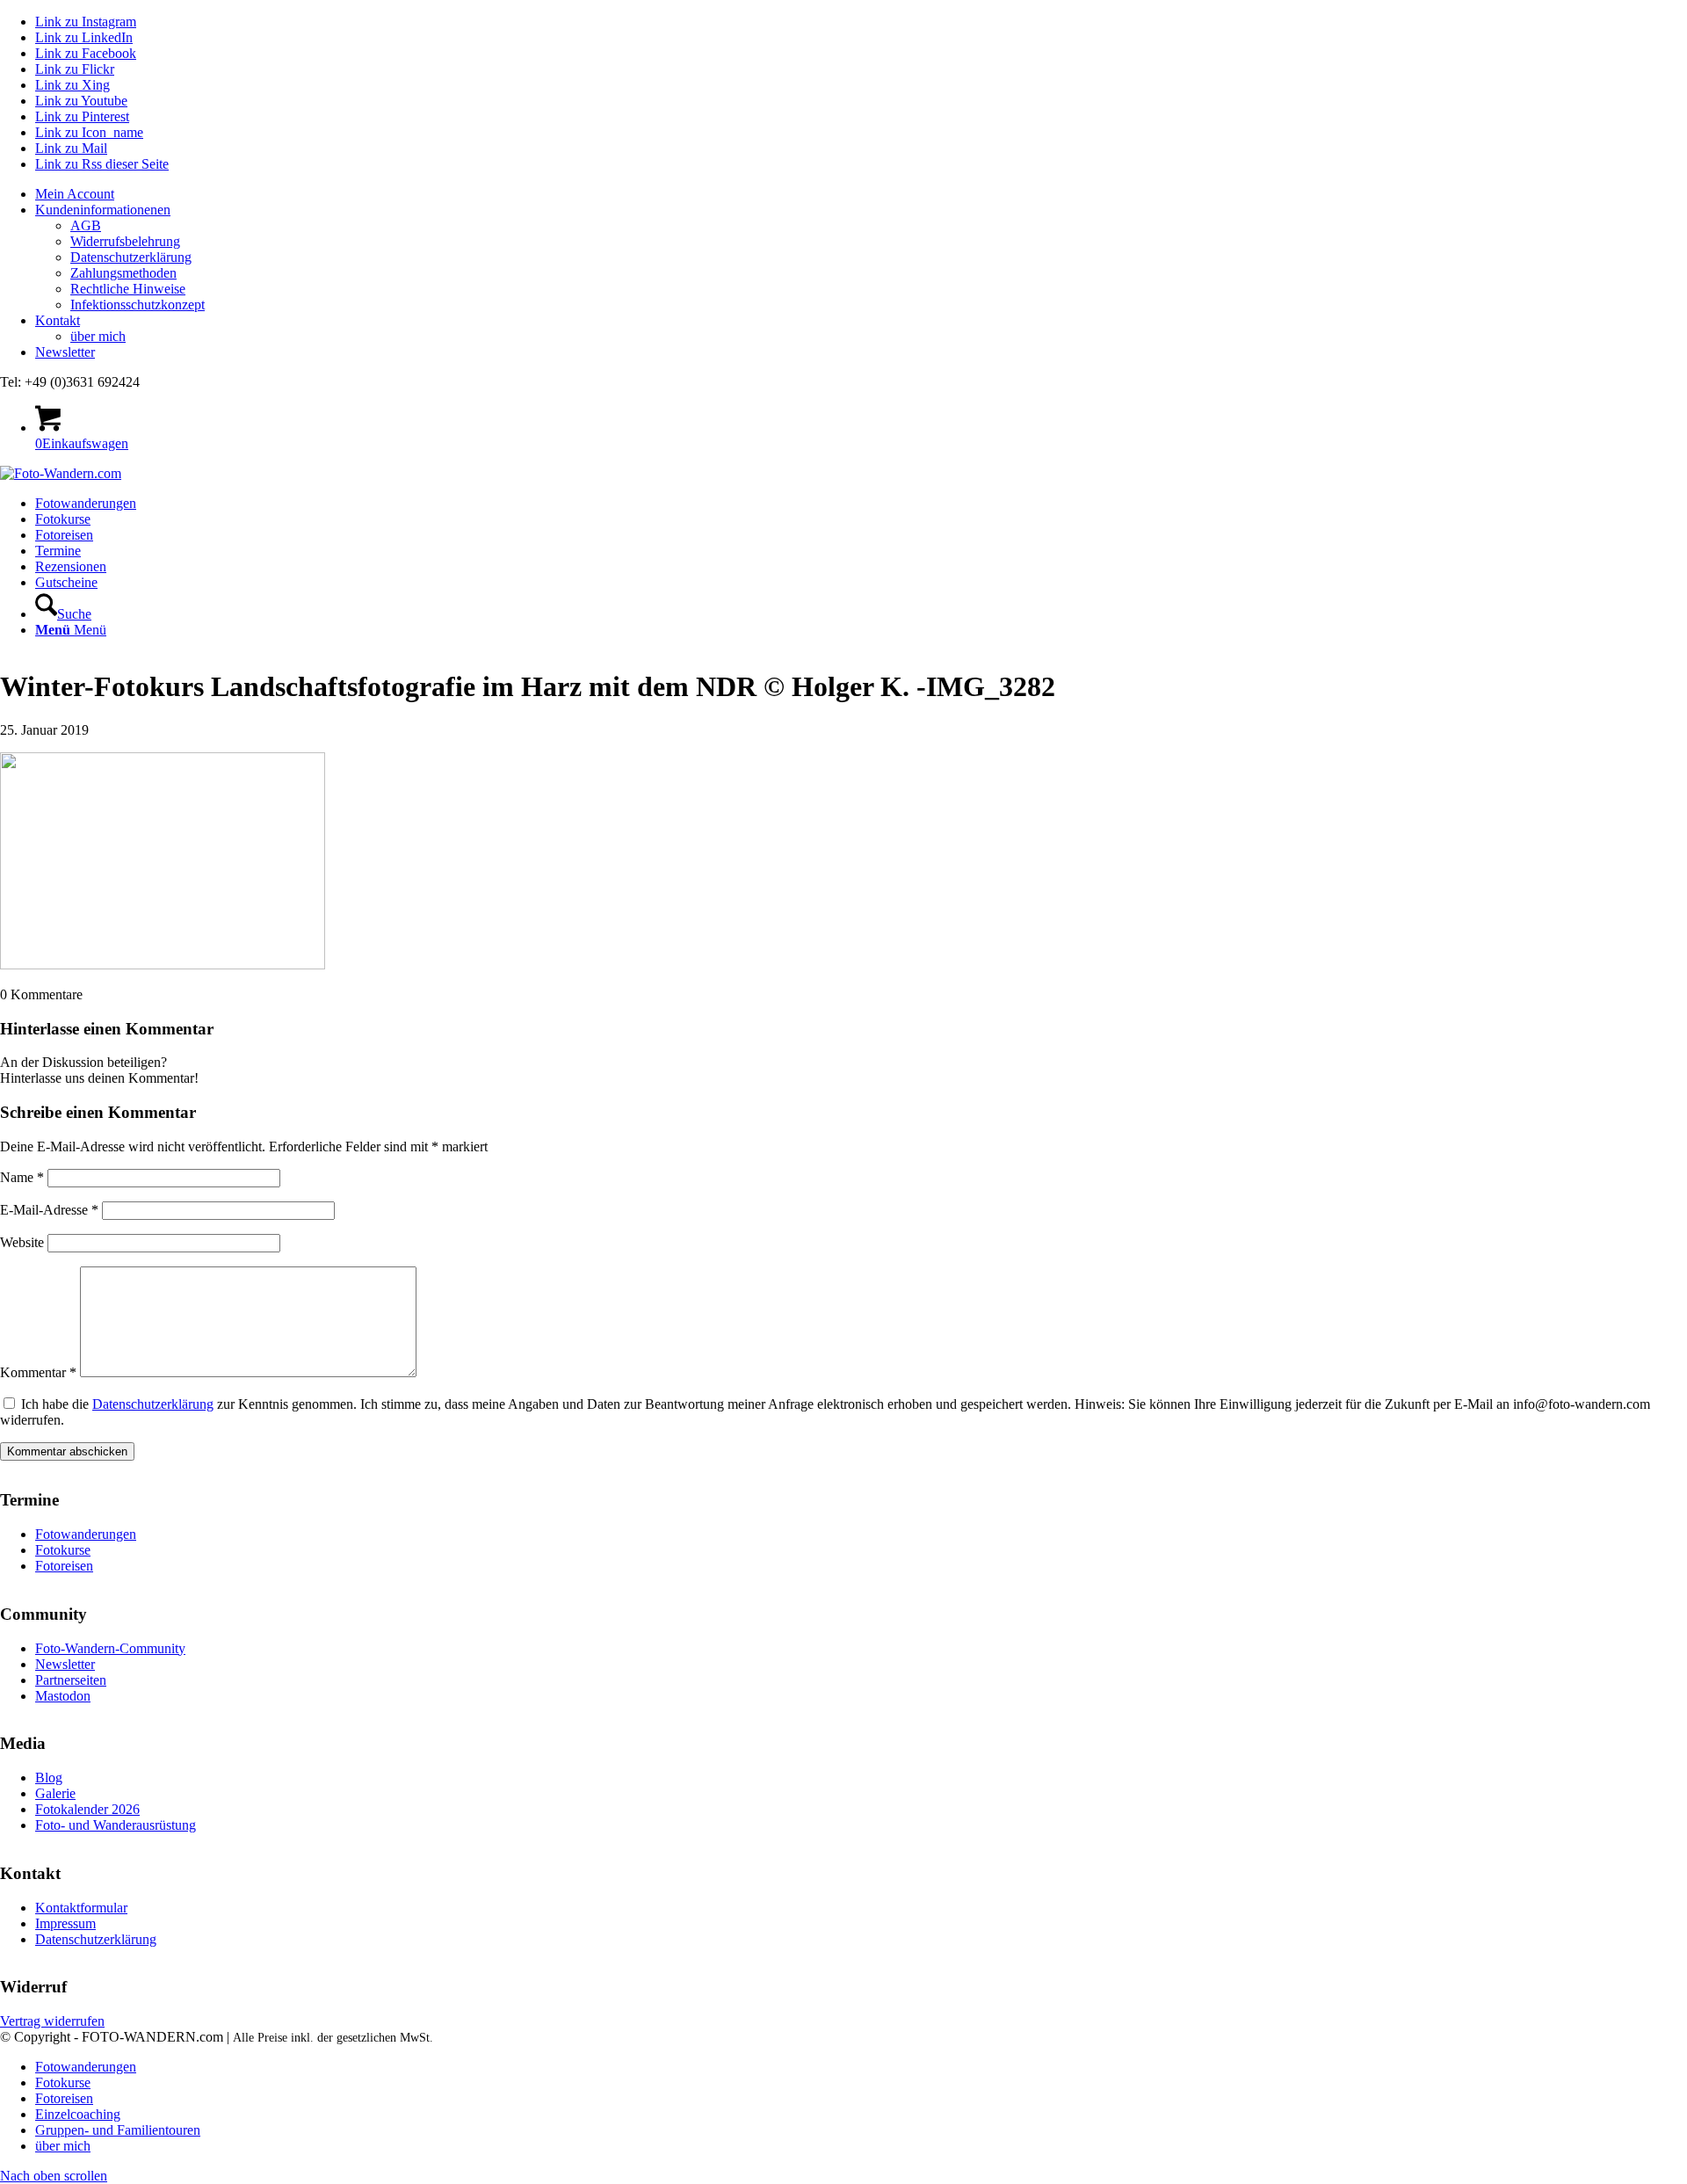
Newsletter (65, 352)
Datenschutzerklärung (131, 257)
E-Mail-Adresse (49, 1210)
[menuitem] (861, 194)
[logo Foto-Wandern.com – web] (61, 473)
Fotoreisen (64, 1566)
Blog (49, 1778)
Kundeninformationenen (103, 210)
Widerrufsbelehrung (125, 241)
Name (22, 1177)
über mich (98, 336)
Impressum (65, 1923)
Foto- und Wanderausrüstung (116, 1825)
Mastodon (63, 1696)
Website (22, 1242)
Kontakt (58, 320)
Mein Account (75, 194)
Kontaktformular (81, 1908)
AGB (86, 225)
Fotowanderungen (86, 1534)
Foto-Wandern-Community (110, 1648)
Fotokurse (63, 1550)
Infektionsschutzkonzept (138, 305)
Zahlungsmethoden (123, 273)
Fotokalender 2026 (87, 1809)
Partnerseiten (71, 1680)
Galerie (55, 1793)
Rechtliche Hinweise (128, 289)
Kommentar (38, 1372)
